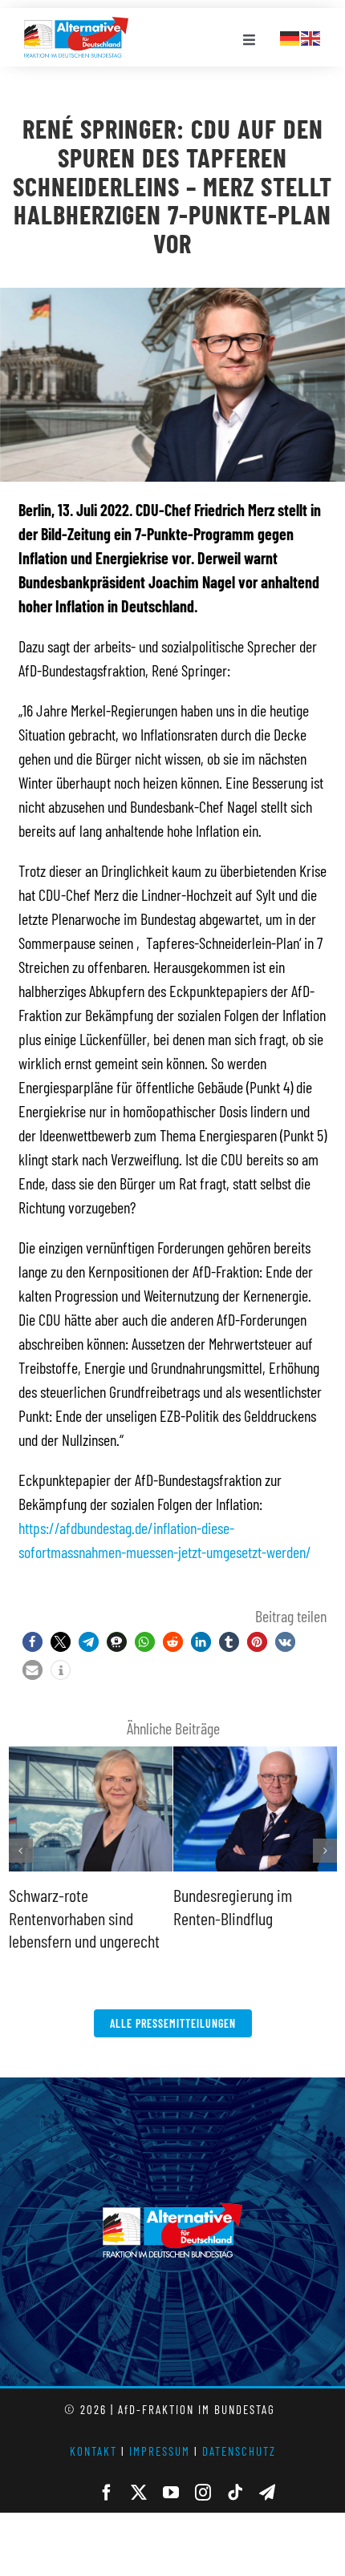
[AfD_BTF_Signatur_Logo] (76, 25)
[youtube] (171, 2493)
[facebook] (107, 2493)
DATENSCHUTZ (239, 2451)
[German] (290, 36)
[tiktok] (235, 2493)
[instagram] (203, 2493)
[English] (311, 36)
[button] (32, 1642)
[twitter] (139, 2493)
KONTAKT (93, 2451)
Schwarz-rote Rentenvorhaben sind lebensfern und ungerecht (84, 1918)
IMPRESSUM (160, 2451)
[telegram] (267, 2493)
